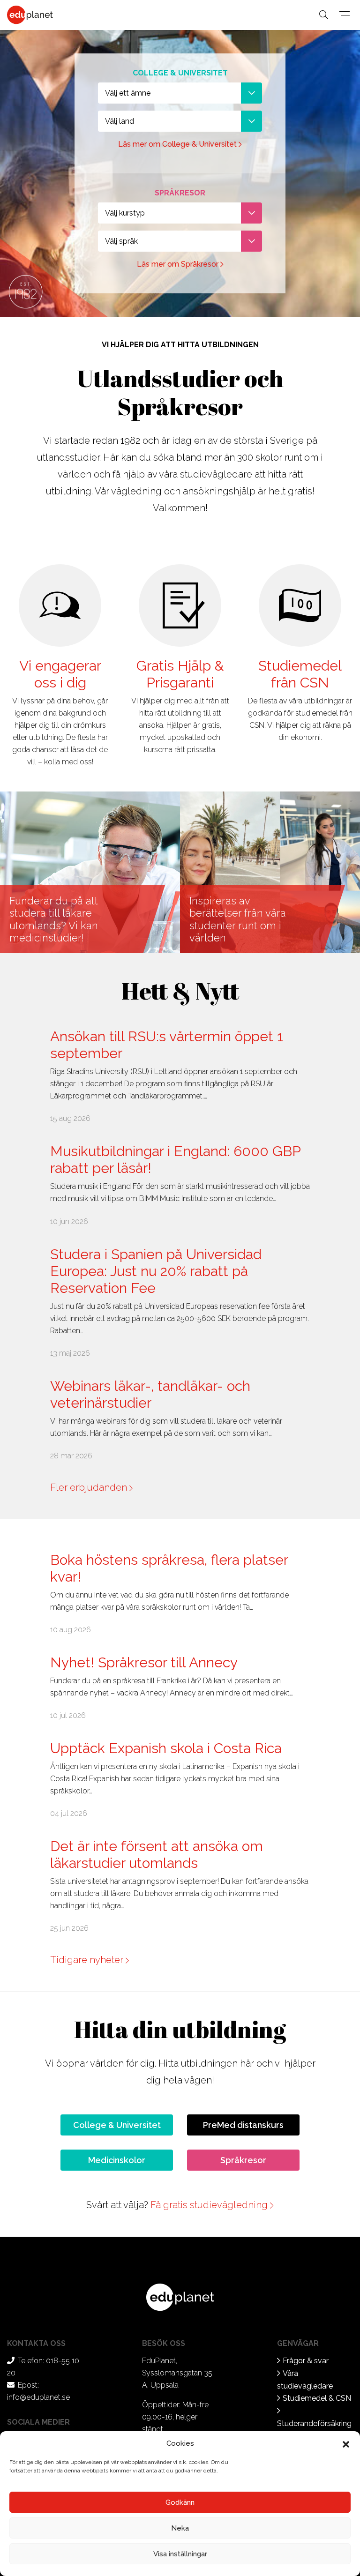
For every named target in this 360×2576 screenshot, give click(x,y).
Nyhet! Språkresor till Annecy (144, 1662)
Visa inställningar (180, 2554)
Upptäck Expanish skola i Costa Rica (166, 1748)
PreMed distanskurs (243, 2125)
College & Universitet (117, 2125)
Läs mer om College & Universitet (178, 144)
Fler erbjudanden (90, 1487)
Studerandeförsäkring (314, 2423)
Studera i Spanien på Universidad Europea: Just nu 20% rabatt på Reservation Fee (156, 1271)
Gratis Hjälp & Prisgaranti (180, 674)
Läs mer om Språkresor (179, 264)
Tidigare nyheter (88, 1960)
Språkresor (243, 2160)
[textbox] (180, 93)
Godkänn (180, 2502)
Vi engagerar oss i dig (60, 674)
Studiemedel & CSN (317, 2398)
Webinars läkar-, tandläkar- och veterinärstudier (150, 1394)
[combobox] (180, 93)
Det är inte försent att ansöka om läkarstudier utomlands (157, 1855)
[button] (346, 2443)
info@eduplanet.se (38, 2397)
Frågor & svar (306, 2361)
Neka (180, 2528)
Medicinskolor (117, 2160)
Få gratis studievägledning (210, 2205)
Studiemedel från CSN (300, 674)
